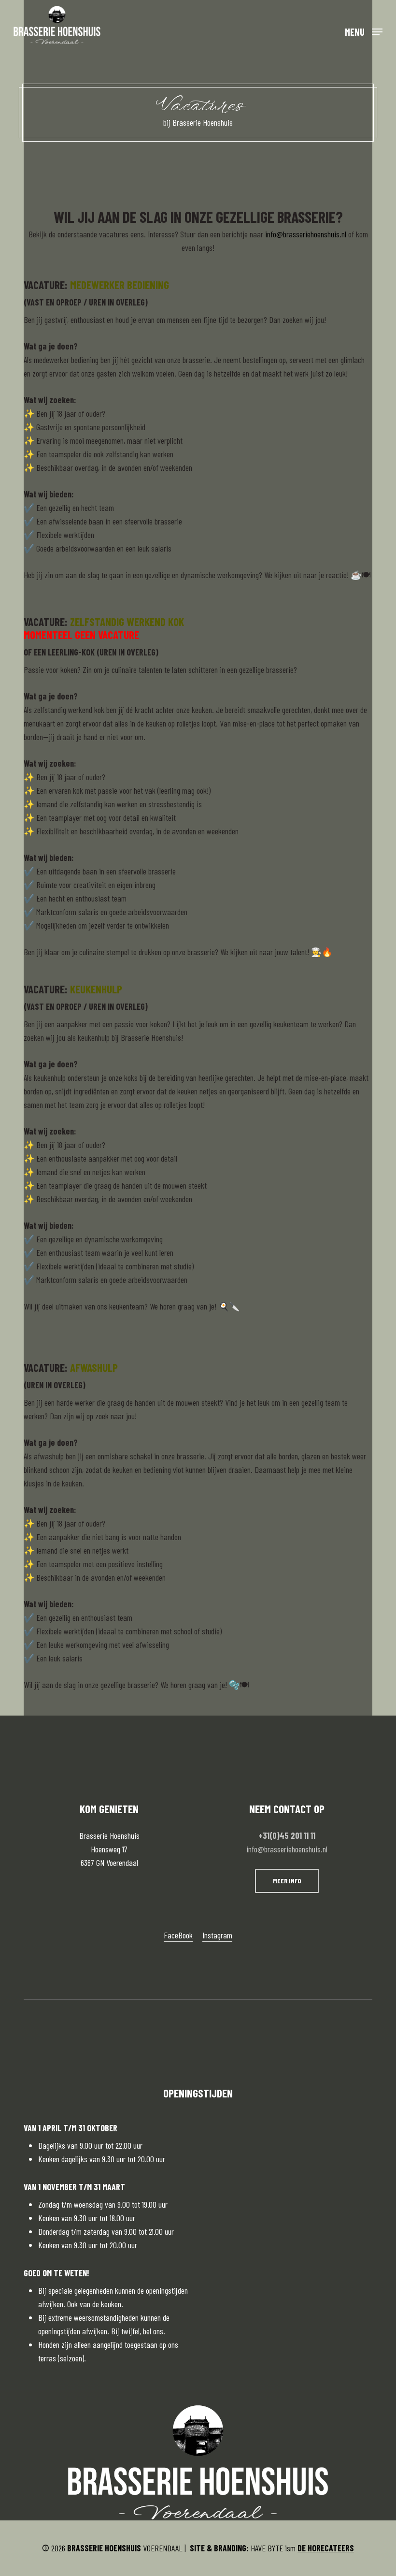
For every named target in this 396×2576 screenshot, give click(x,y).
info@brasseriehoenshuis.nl (287, 1849)
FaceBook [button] (178, 1935)
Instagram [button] (217, 1935)
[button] (364, 31)
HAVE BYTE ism (272, 2548)
